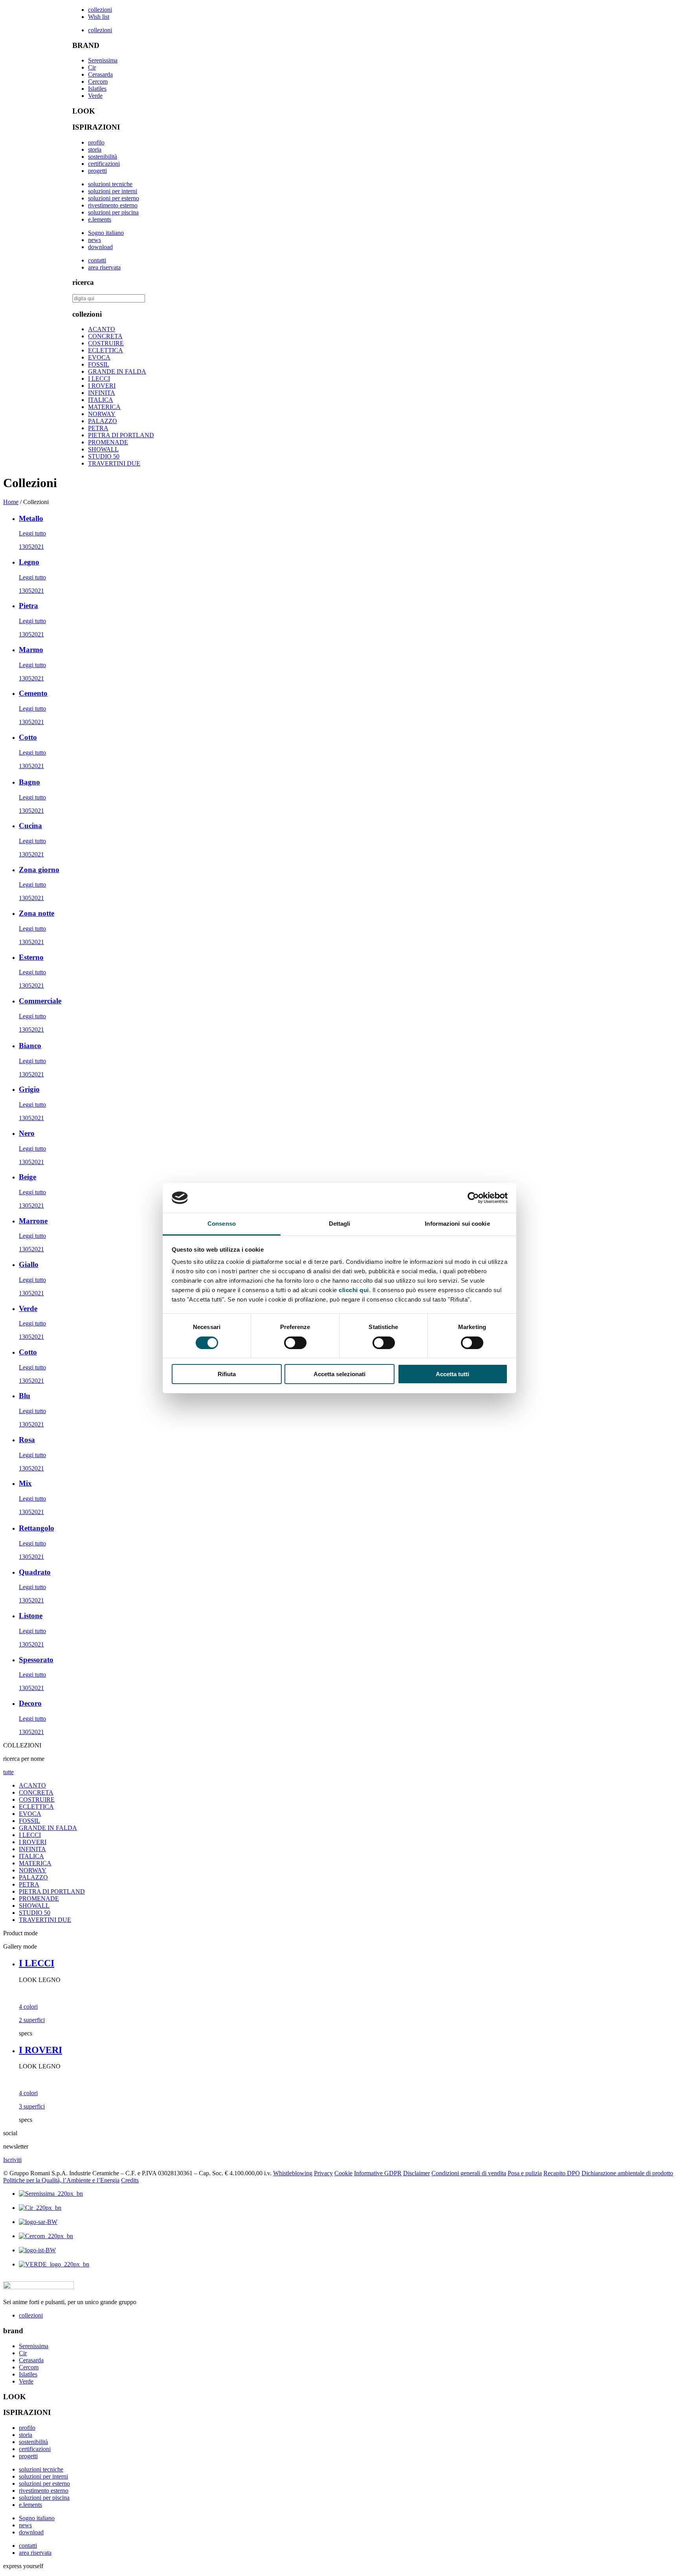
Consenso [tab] (222, 1224)
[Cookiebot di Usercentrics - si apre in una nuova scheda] (473, 1198)
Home (11, 502)
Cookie (343, 2173)
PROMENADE (108, 442)
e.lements (100, 219)
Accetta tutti (452, 1374)
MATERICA (104, 407)
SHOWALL (103, 449)
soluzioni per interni (113, 191)
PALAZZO (103, 421)
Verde (95, 96)
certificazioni (104, 164)
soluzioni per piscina (113, 212)
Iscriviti (12, 2160)
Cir (92, 67)
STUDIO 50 (104, 456)
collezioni (100, 10)
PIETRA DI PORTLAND (121, 435)
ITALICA (101, 400)
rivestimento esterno (113, 205)
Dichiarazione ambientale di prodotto (627, 2173)
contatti (97, 260)
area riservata (104, 267)
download (100, 247)
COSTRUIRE (106, 343)
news (95, 240)
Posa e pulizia (525, 2173)
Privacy (323, 2173)
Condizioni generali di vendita (469, 2173)
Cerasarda (100, 74)
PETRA (98, 428)
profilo (96, 142)
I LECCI (99, 379)
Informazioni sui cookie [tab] (457, 1224)
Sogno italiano (106, 233)
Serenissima (103, 60)
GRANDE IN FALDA (117, 371)
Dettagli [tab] (340, 1224)
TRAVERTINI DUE (114, 463)
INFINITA (102, 393)
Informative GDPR (378, 2173)
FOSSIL (99, 364)
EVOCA (99, 357)
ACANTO (102, 329)
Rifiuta (227, 1374)
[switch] (295, 1343)
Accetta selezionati (339, 1374)
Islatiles (97, 89)
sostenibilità (103, 157)
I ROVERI (102, 386)
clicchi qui (354, 1290)
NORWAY (102, 414)
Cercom (98, 82)
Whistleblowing (293, 2173)
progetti (97, 171)
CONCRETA (105, 336)
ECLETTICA (106, 350)
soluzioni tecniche (110, 184)
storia (95, 149)
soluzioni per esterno (114, 198)
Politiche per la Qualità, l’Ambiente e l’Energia (61, 2180)
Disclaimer (417, 2173)
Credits (130, 2180)
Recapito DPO (562, 2173)
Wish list (99, 17)
